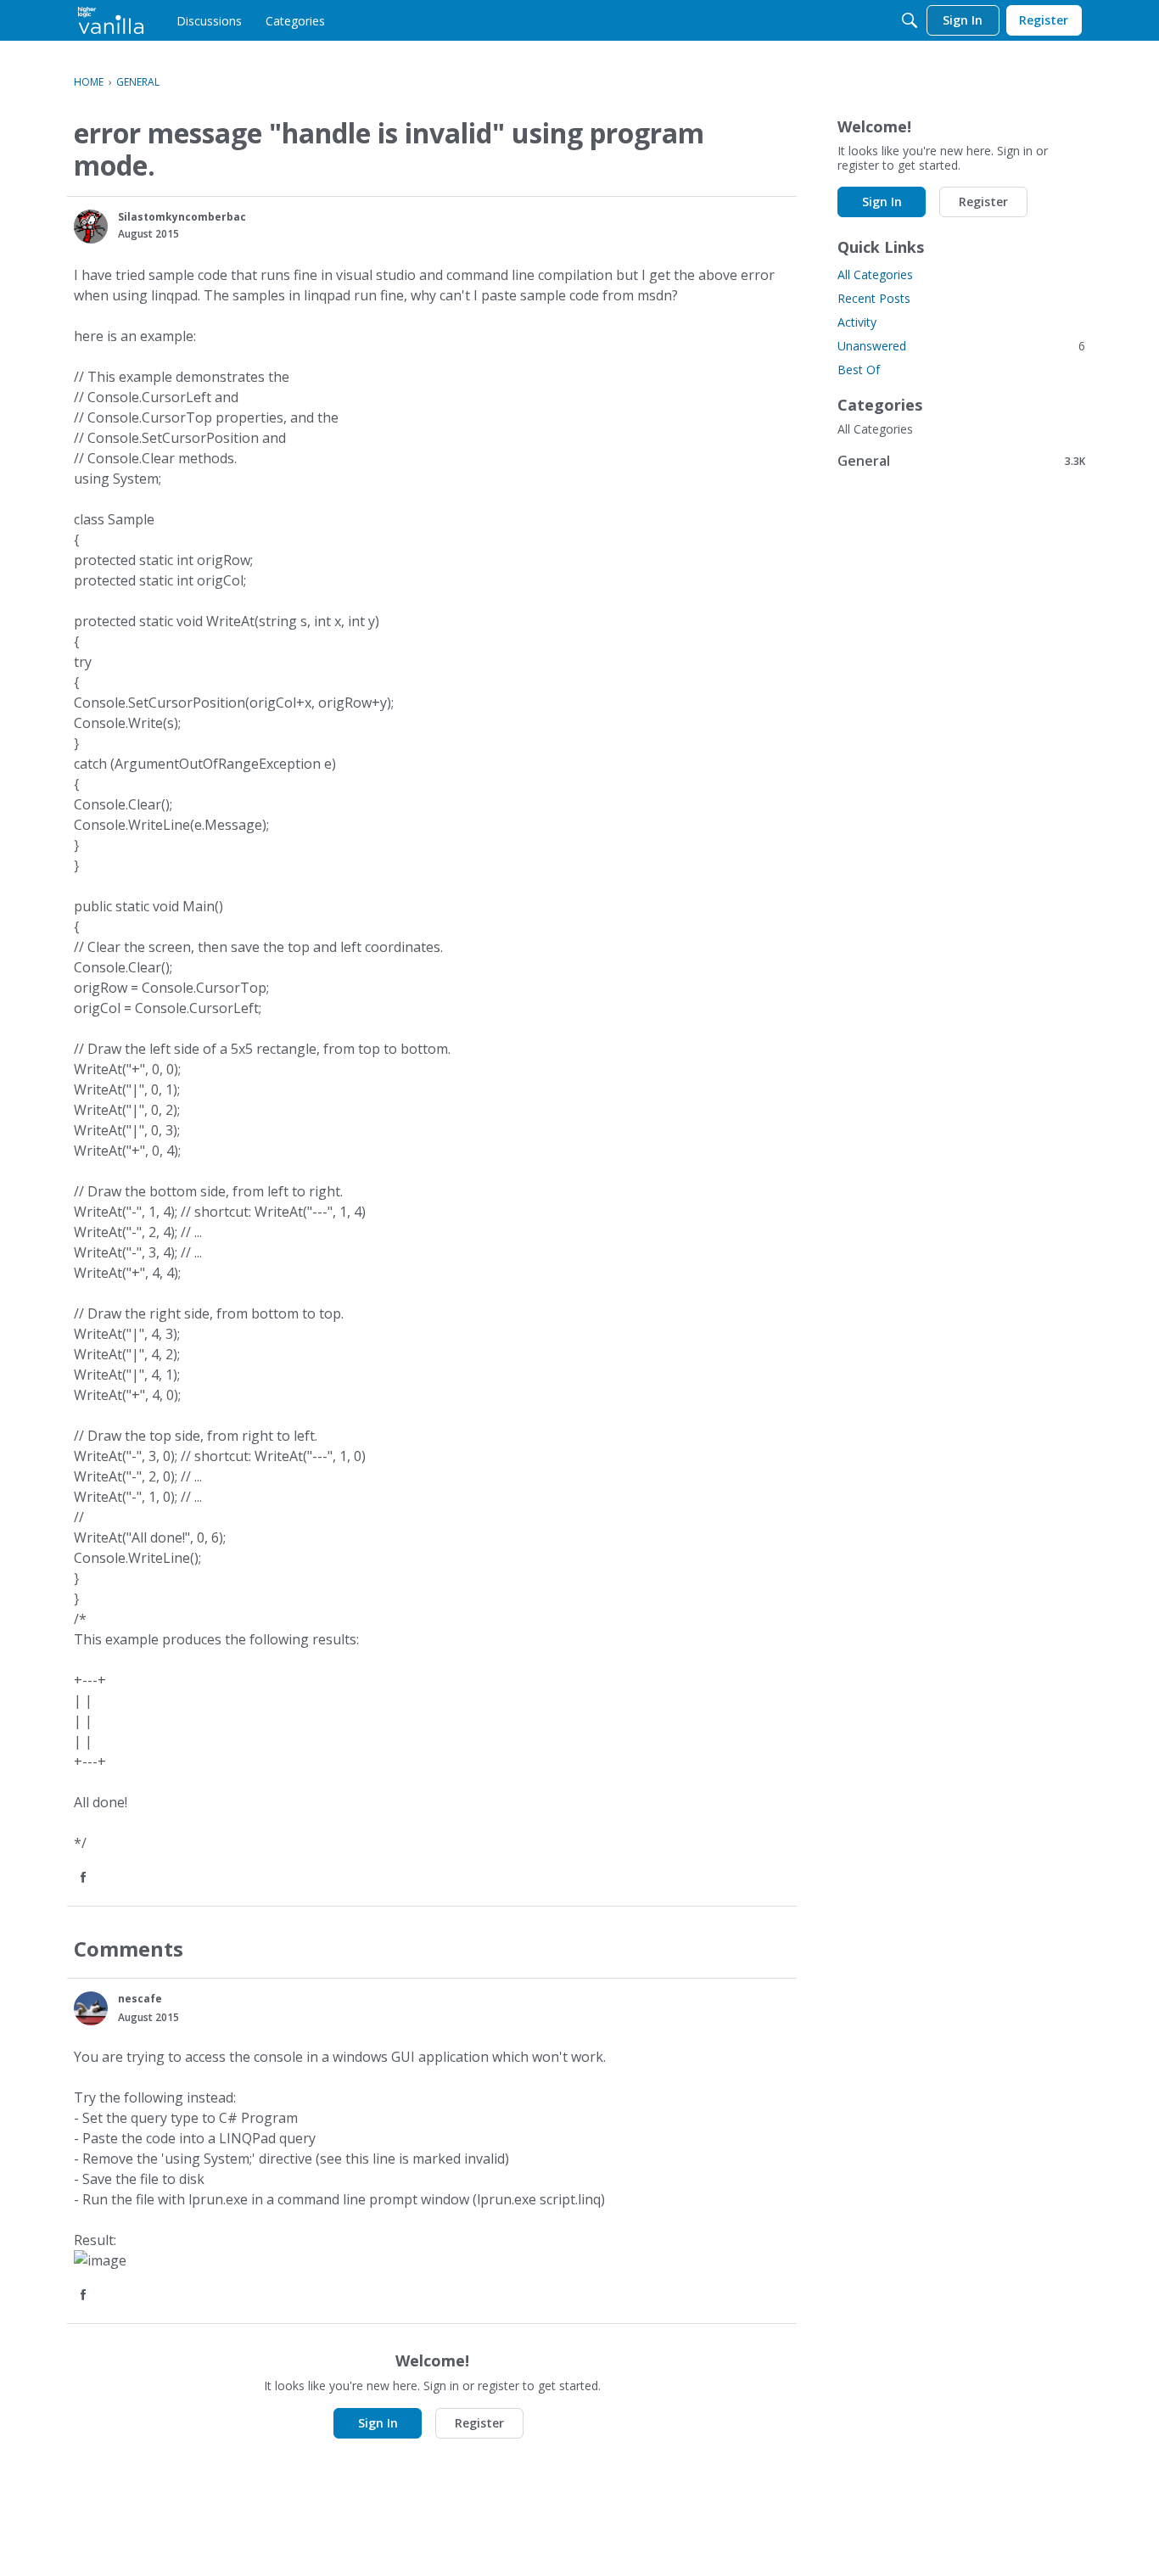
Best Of (859, 370)
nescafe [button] (140, 1999)
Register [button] (479, 2423)
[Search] (910, 20)
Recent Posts (874, 298)
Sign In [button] (378, 2423)
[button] (91, 227)
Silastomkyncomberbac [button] (182, 217)
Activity (857, 322)
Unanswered (961, 346)
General (961, 460)
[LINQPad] (111, 20)
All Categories (875, 274)
